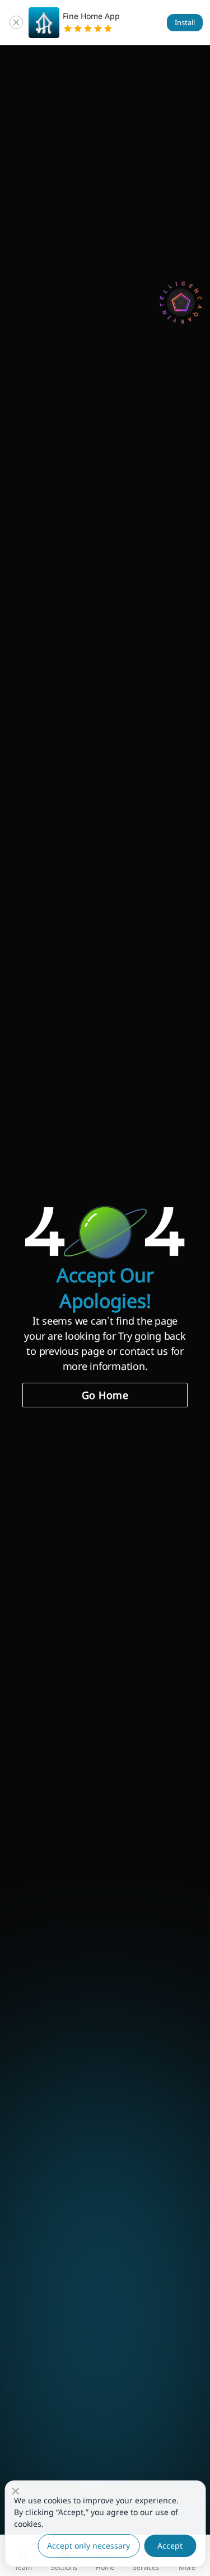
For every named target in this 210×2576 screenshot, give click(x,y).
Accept (170, 2546)
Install (185, 22)
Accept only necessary (88, 2546)
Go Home (105, 1395)
